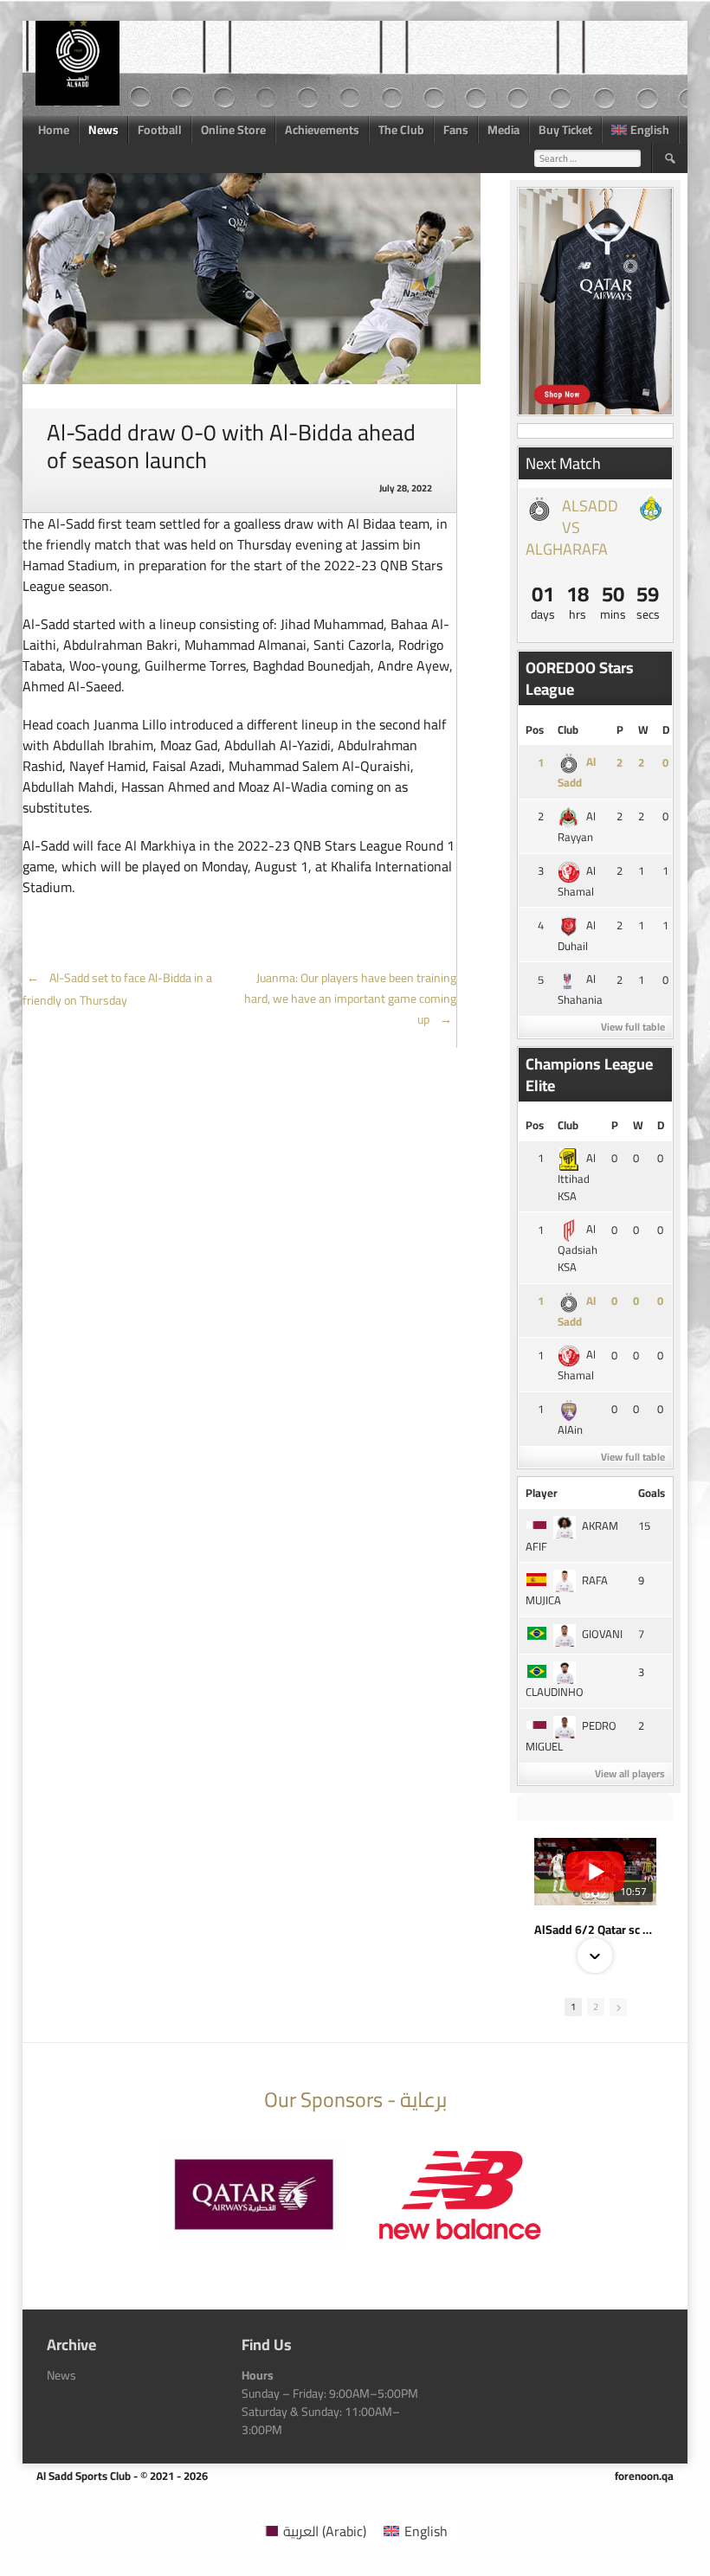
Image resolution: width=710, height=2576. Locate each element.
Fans (456, 130)
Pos (535, 729)
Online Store (233, 130)
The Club (401, 130)
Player (542, 1493)
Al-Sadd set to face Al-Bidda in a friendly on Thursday (117, 989)
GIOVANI (602, 1634)
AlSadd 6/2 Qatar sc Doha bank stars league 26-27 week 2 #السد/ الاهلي (595, 1930)
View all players (630, 1773)
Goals (652, 1493)
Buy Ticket (565, 130)
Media (503, 130)
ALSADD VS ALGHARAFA (572, 527)
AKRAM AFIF (572, 1536)
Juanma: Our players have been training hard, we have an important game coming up (350, 999)
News (103, 130)
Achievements (322, 130)
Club (568, 729)
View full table (633, 1027)
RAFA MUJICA (567, 1590)
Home (54, 130)
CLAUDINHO (555, 1692)
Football (160, 130)
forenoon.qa (644, 2476)
